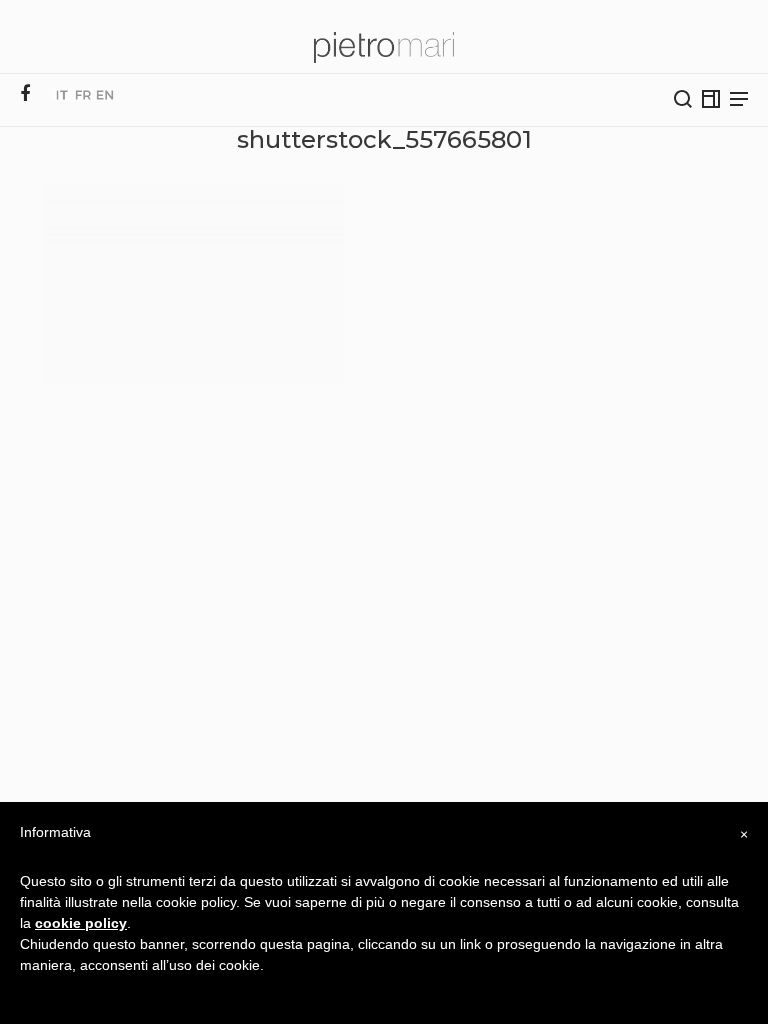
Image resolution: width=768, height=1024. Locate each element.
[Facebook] (25, 94)
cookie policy (81, 923)
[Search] (683, 99)
